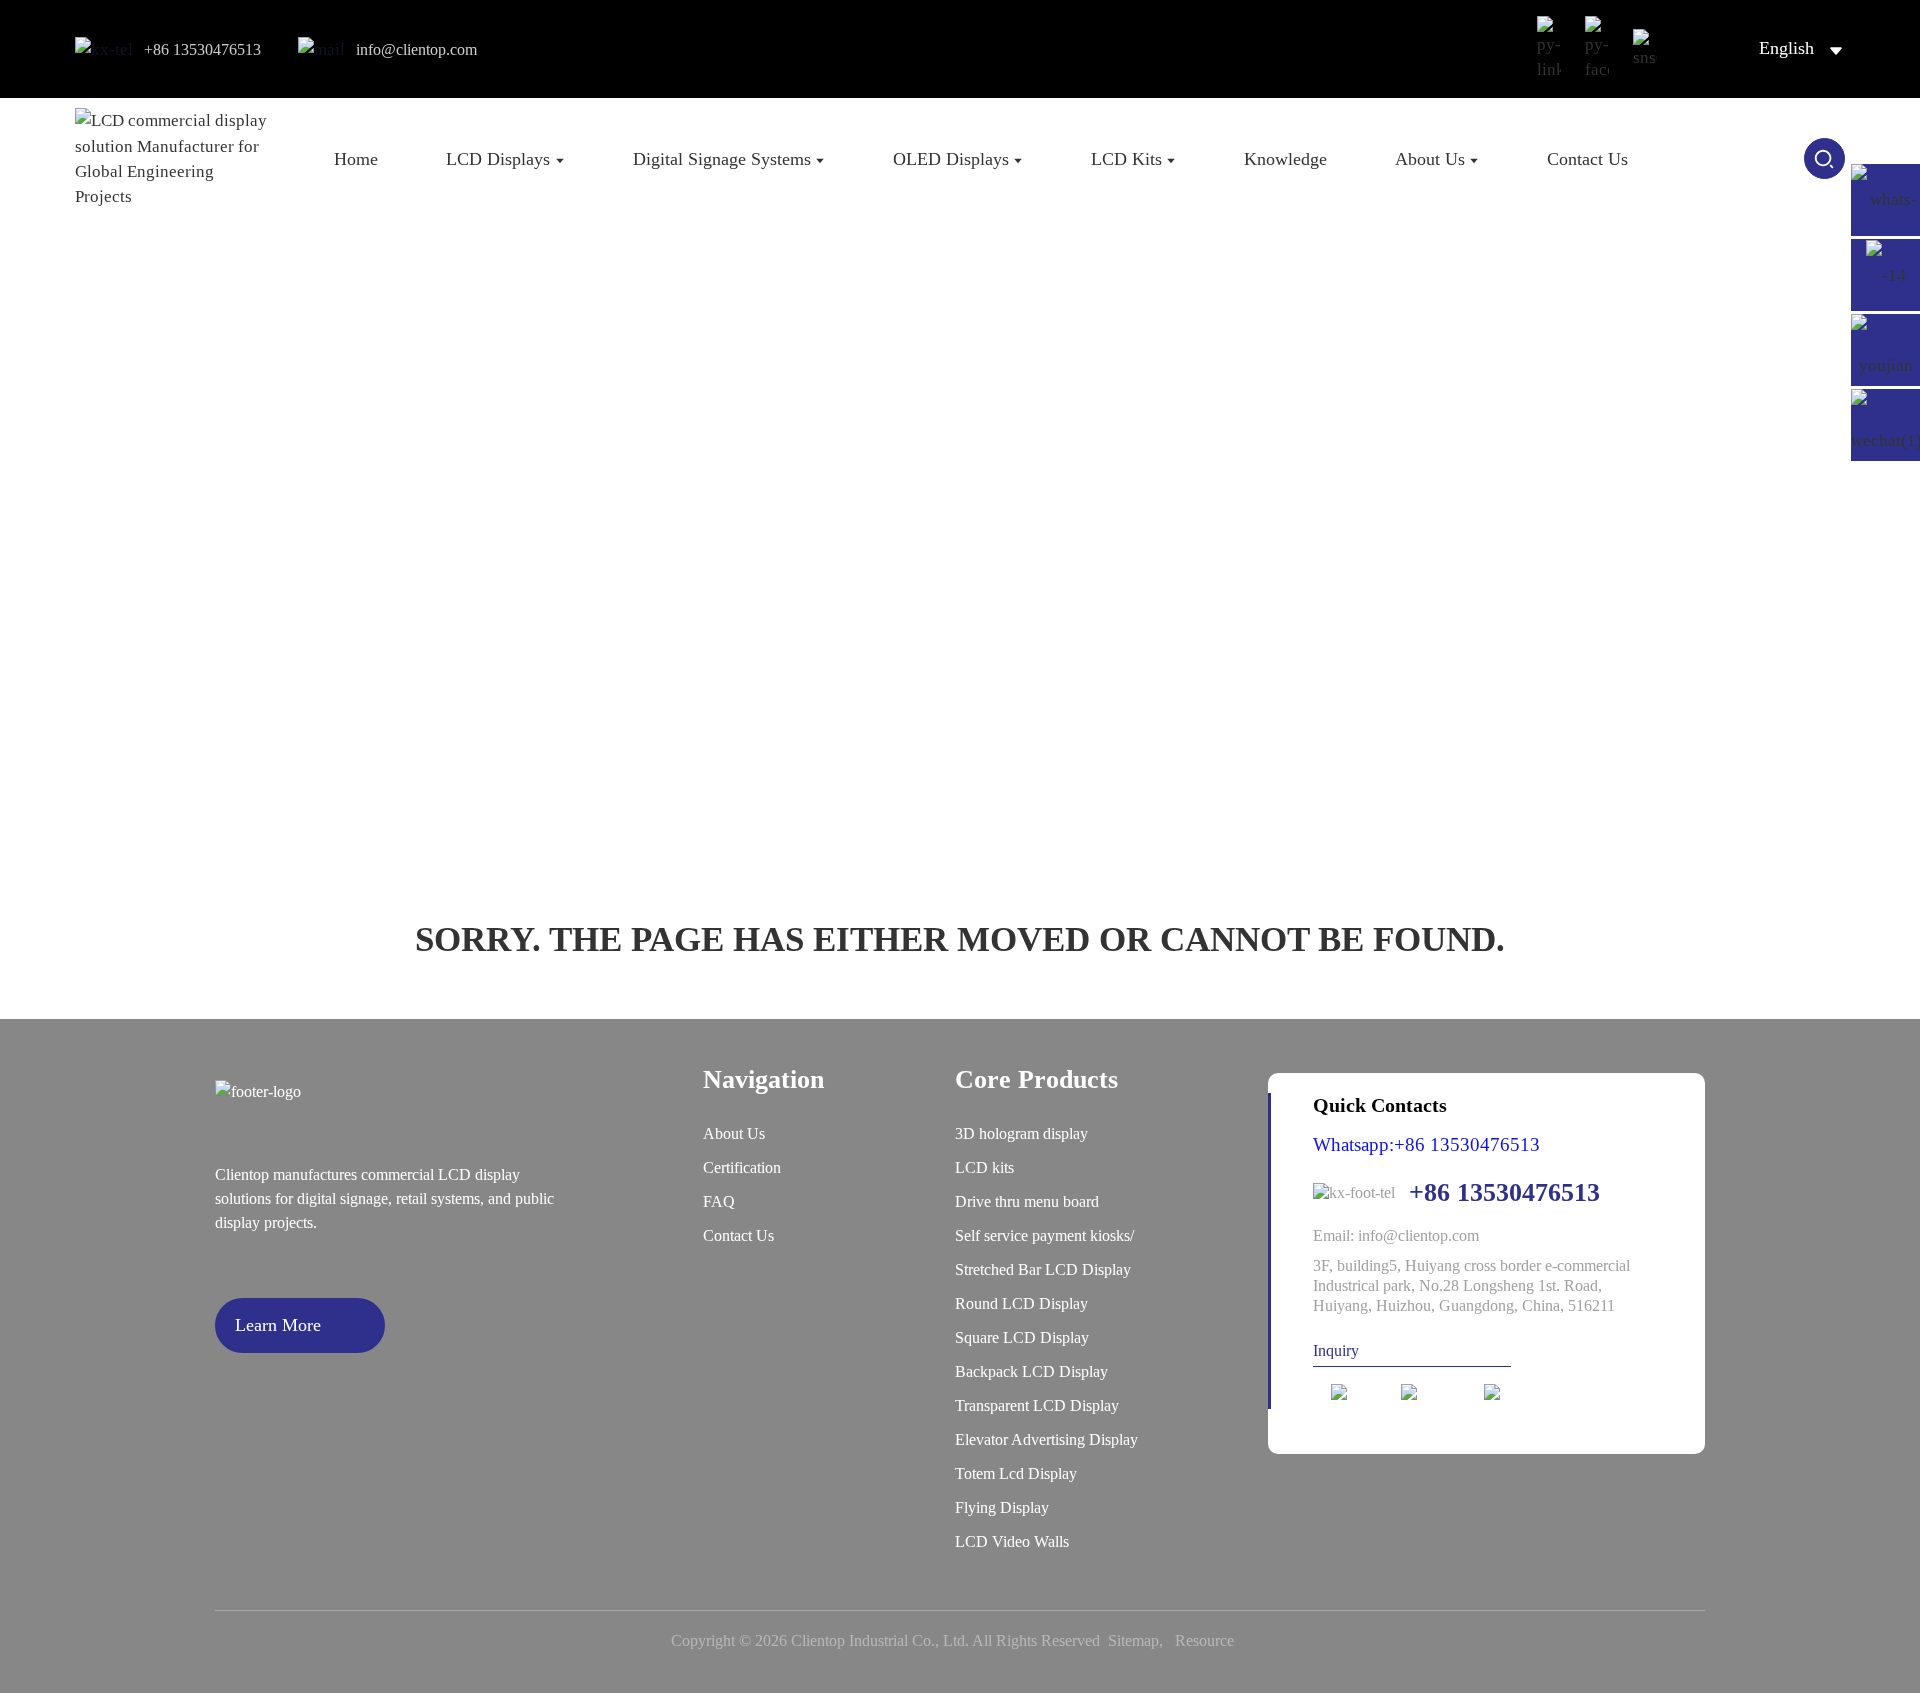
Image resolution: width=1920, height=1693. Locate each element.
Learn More (278, 1325)
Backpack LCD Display (1031, 1371)
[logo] (173, 158)
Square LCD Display (1022, 1337)
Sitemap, (1139, 1640)
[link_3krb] (1549, 49)
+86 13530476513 (202, 49)
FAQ (719, 1201)
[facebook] (1433, 1392)
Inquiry (1336, 1350)
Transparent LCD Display (1037, 1405)
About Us (734, 1133)
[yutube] (1516, 1392)
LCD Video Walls (1012, 1541)
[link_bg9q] (1645, 49)
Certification (742, 1167)
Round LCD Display (1021, 1303)
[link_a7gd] (1597, 49)
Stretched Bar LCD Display (1043, 1269)
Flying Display (1002, 1507)
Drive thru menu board (1027, 1201)
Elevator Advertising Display (1046, 1439)
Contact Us (738, 1235)
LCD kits (984, 1167)
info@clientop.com (416, 49)
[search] (1824, 158)
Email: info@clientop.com (1396, 1235)
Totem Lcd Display (1016, 1473)
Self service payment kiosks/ (1044, 1235)
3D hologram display (1021, 1133)
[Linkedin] (1357, 1392)
